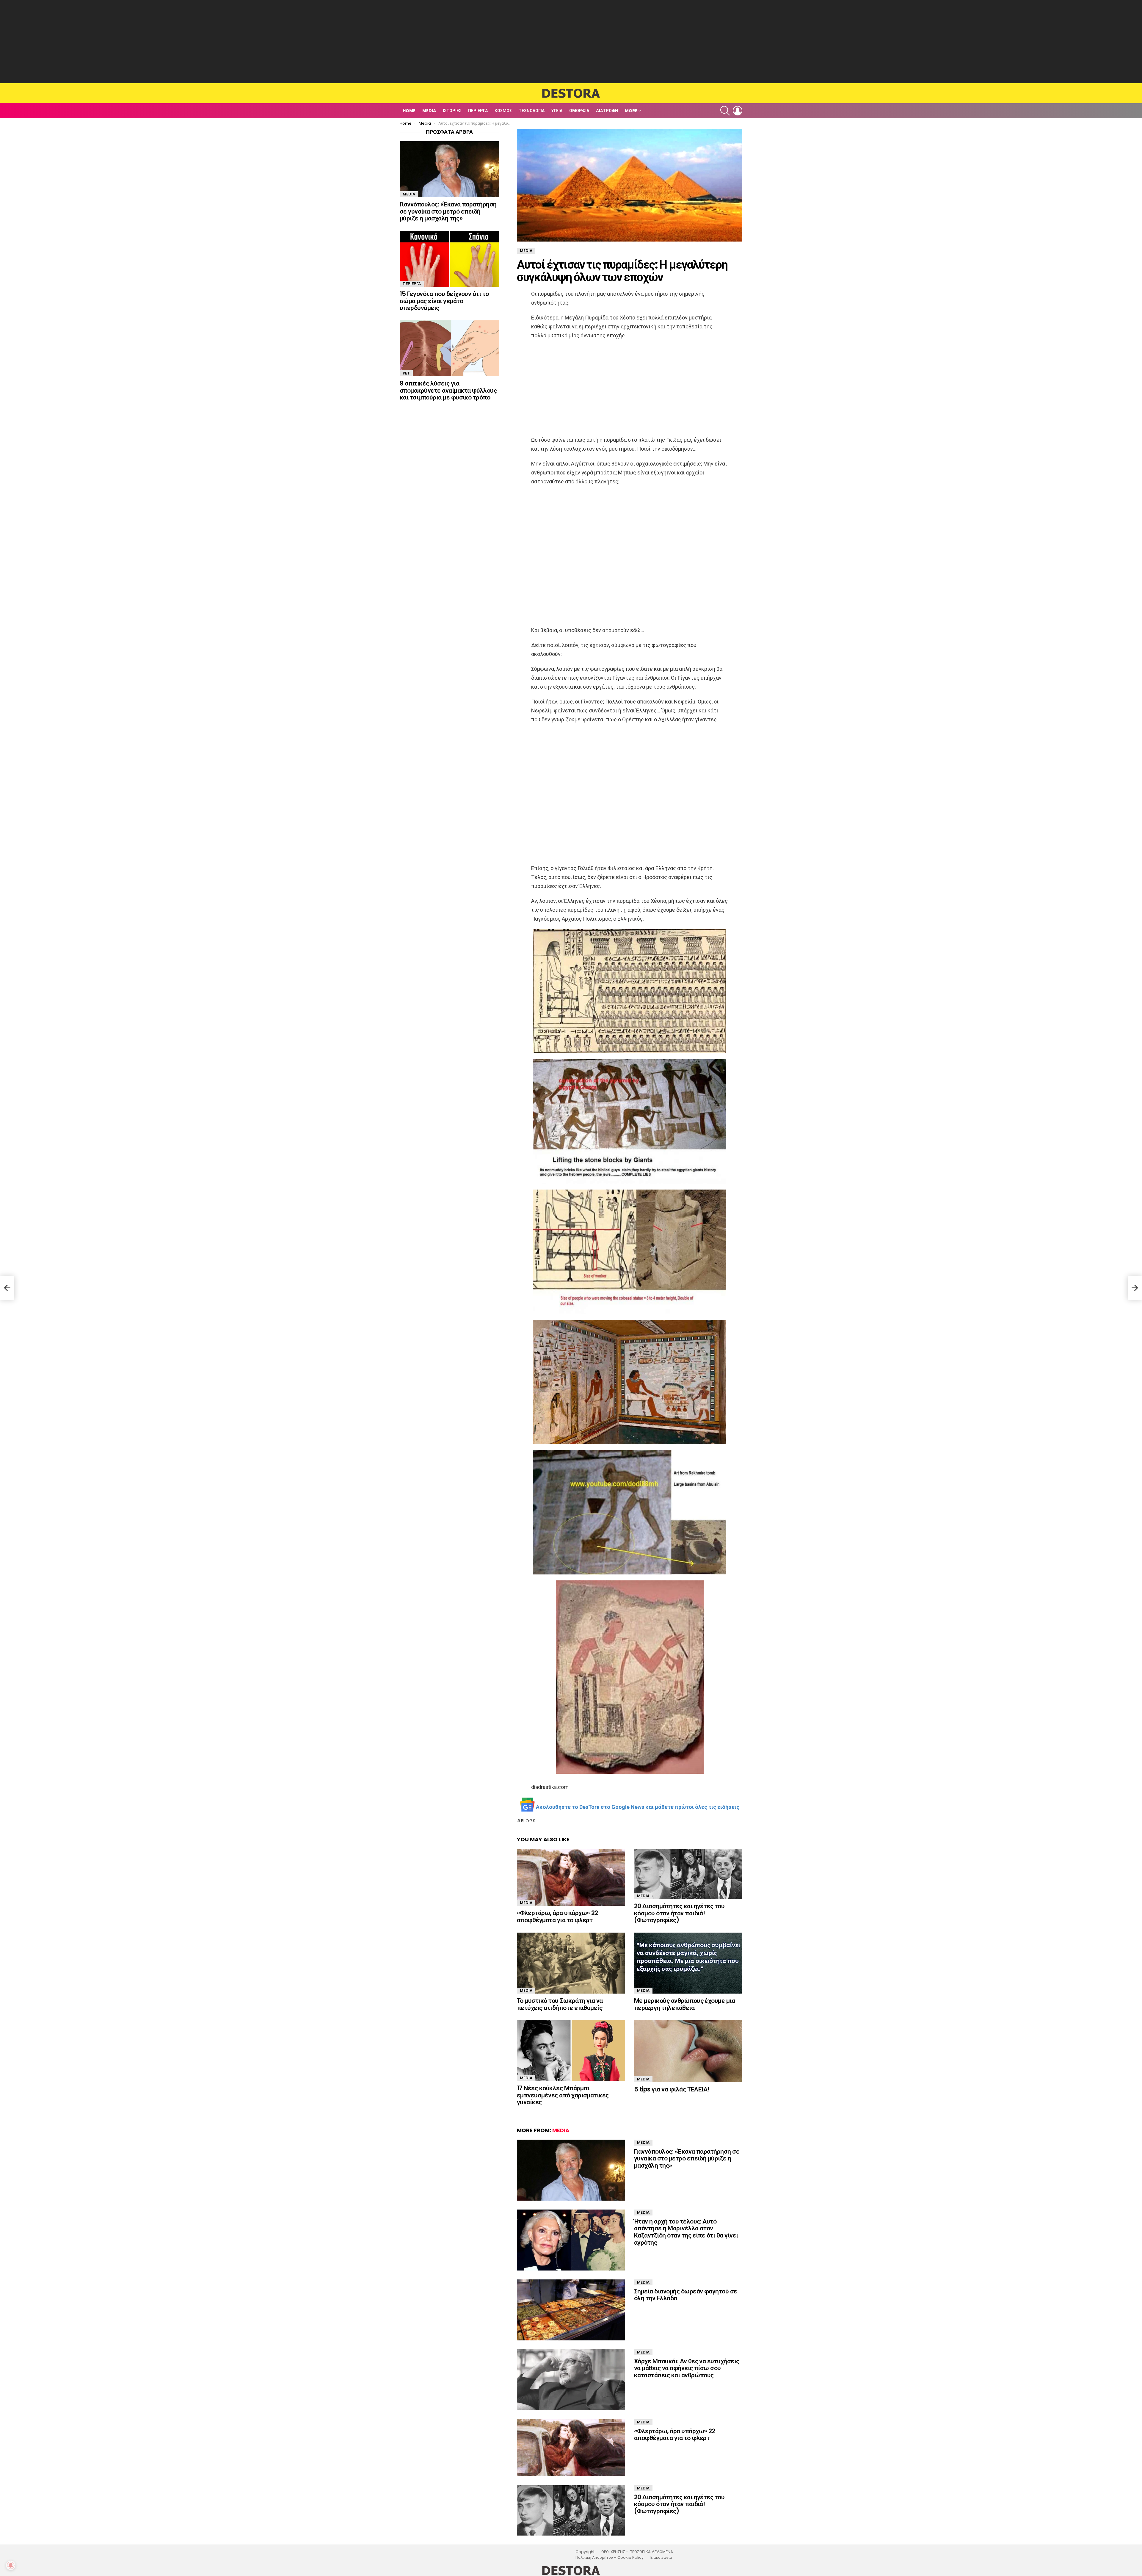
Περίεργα (478, 111)
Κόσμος (503, 111)
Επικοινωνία (661, 2558)
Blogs (528, 1821)
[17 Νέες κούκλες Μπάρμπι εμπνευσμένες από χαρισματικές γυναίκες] (571, 2051)
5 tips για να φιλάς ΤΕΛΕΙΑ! (672, 2089)
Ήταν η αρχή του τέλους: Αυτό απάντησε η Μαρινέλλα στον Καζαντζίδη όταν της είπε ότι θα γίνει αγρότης (686, 2232)
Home (409, 111)
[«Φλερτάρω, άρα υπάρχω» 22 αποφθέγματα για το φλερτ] (571, 1877)
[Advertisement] (571, 42)
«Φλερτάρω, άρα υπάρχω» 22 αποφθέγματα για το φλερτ (557, 1916)
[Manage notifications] (11, 2565)
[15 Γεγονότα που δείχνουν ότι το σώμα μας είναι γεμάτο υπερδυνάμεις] (449, 259)
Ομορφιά (579, 111)
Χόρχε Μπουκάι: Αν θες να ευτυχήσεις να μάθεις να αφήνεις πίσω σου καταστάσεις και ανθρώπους (687, 2368)
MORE (631, 111)
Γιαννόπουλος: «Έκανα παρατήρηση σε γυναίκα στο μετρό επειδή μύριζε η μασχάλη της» (687, 2158)
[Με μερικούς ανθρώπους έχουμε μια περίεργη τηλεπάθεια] (688, 1963)
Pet (406, 373)
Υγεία (557, 111)
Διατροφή (607, 111)
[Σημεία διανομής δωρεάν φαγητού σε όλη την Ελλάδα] (571, 2310)
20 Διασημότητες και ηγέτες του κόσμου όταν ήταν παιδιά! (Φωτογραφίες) (679, 1913)
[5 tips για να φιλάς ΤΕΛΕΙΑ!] (688, 2051)
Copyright (585, 2552)
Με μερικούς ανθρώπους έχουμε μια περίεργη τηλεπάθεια (684, 2004)
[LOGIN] (738, 111)
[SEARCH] (725, 111)
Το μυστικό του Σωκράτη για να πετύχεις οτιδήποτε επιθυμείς (560, 2004)
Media (429, 111)
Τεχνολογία (532, 111)
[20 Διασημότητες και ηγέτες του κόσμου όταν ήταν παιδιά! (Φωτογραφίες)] (688, 1874)
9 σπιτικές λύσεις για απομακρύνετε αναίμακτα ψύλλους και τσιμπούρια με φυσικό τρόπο (448, 390)
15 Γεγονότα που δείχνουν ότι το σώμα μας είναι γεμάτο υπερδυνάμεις (444, 301)
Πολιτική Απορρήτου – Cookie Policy (610, 2558)
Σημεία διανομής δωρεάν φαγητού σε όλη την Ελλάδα (686, 2295)
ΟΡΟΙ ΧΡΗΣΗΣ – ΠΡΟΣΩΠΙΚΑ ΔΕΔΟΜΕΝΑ (637, 2552)
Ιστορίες (452, 111)
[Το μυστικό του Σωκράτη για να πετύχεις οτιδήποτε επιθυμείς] (571, 1963)
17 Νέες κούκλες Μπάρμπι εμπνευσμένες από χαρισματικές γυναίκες (563, 2095)
